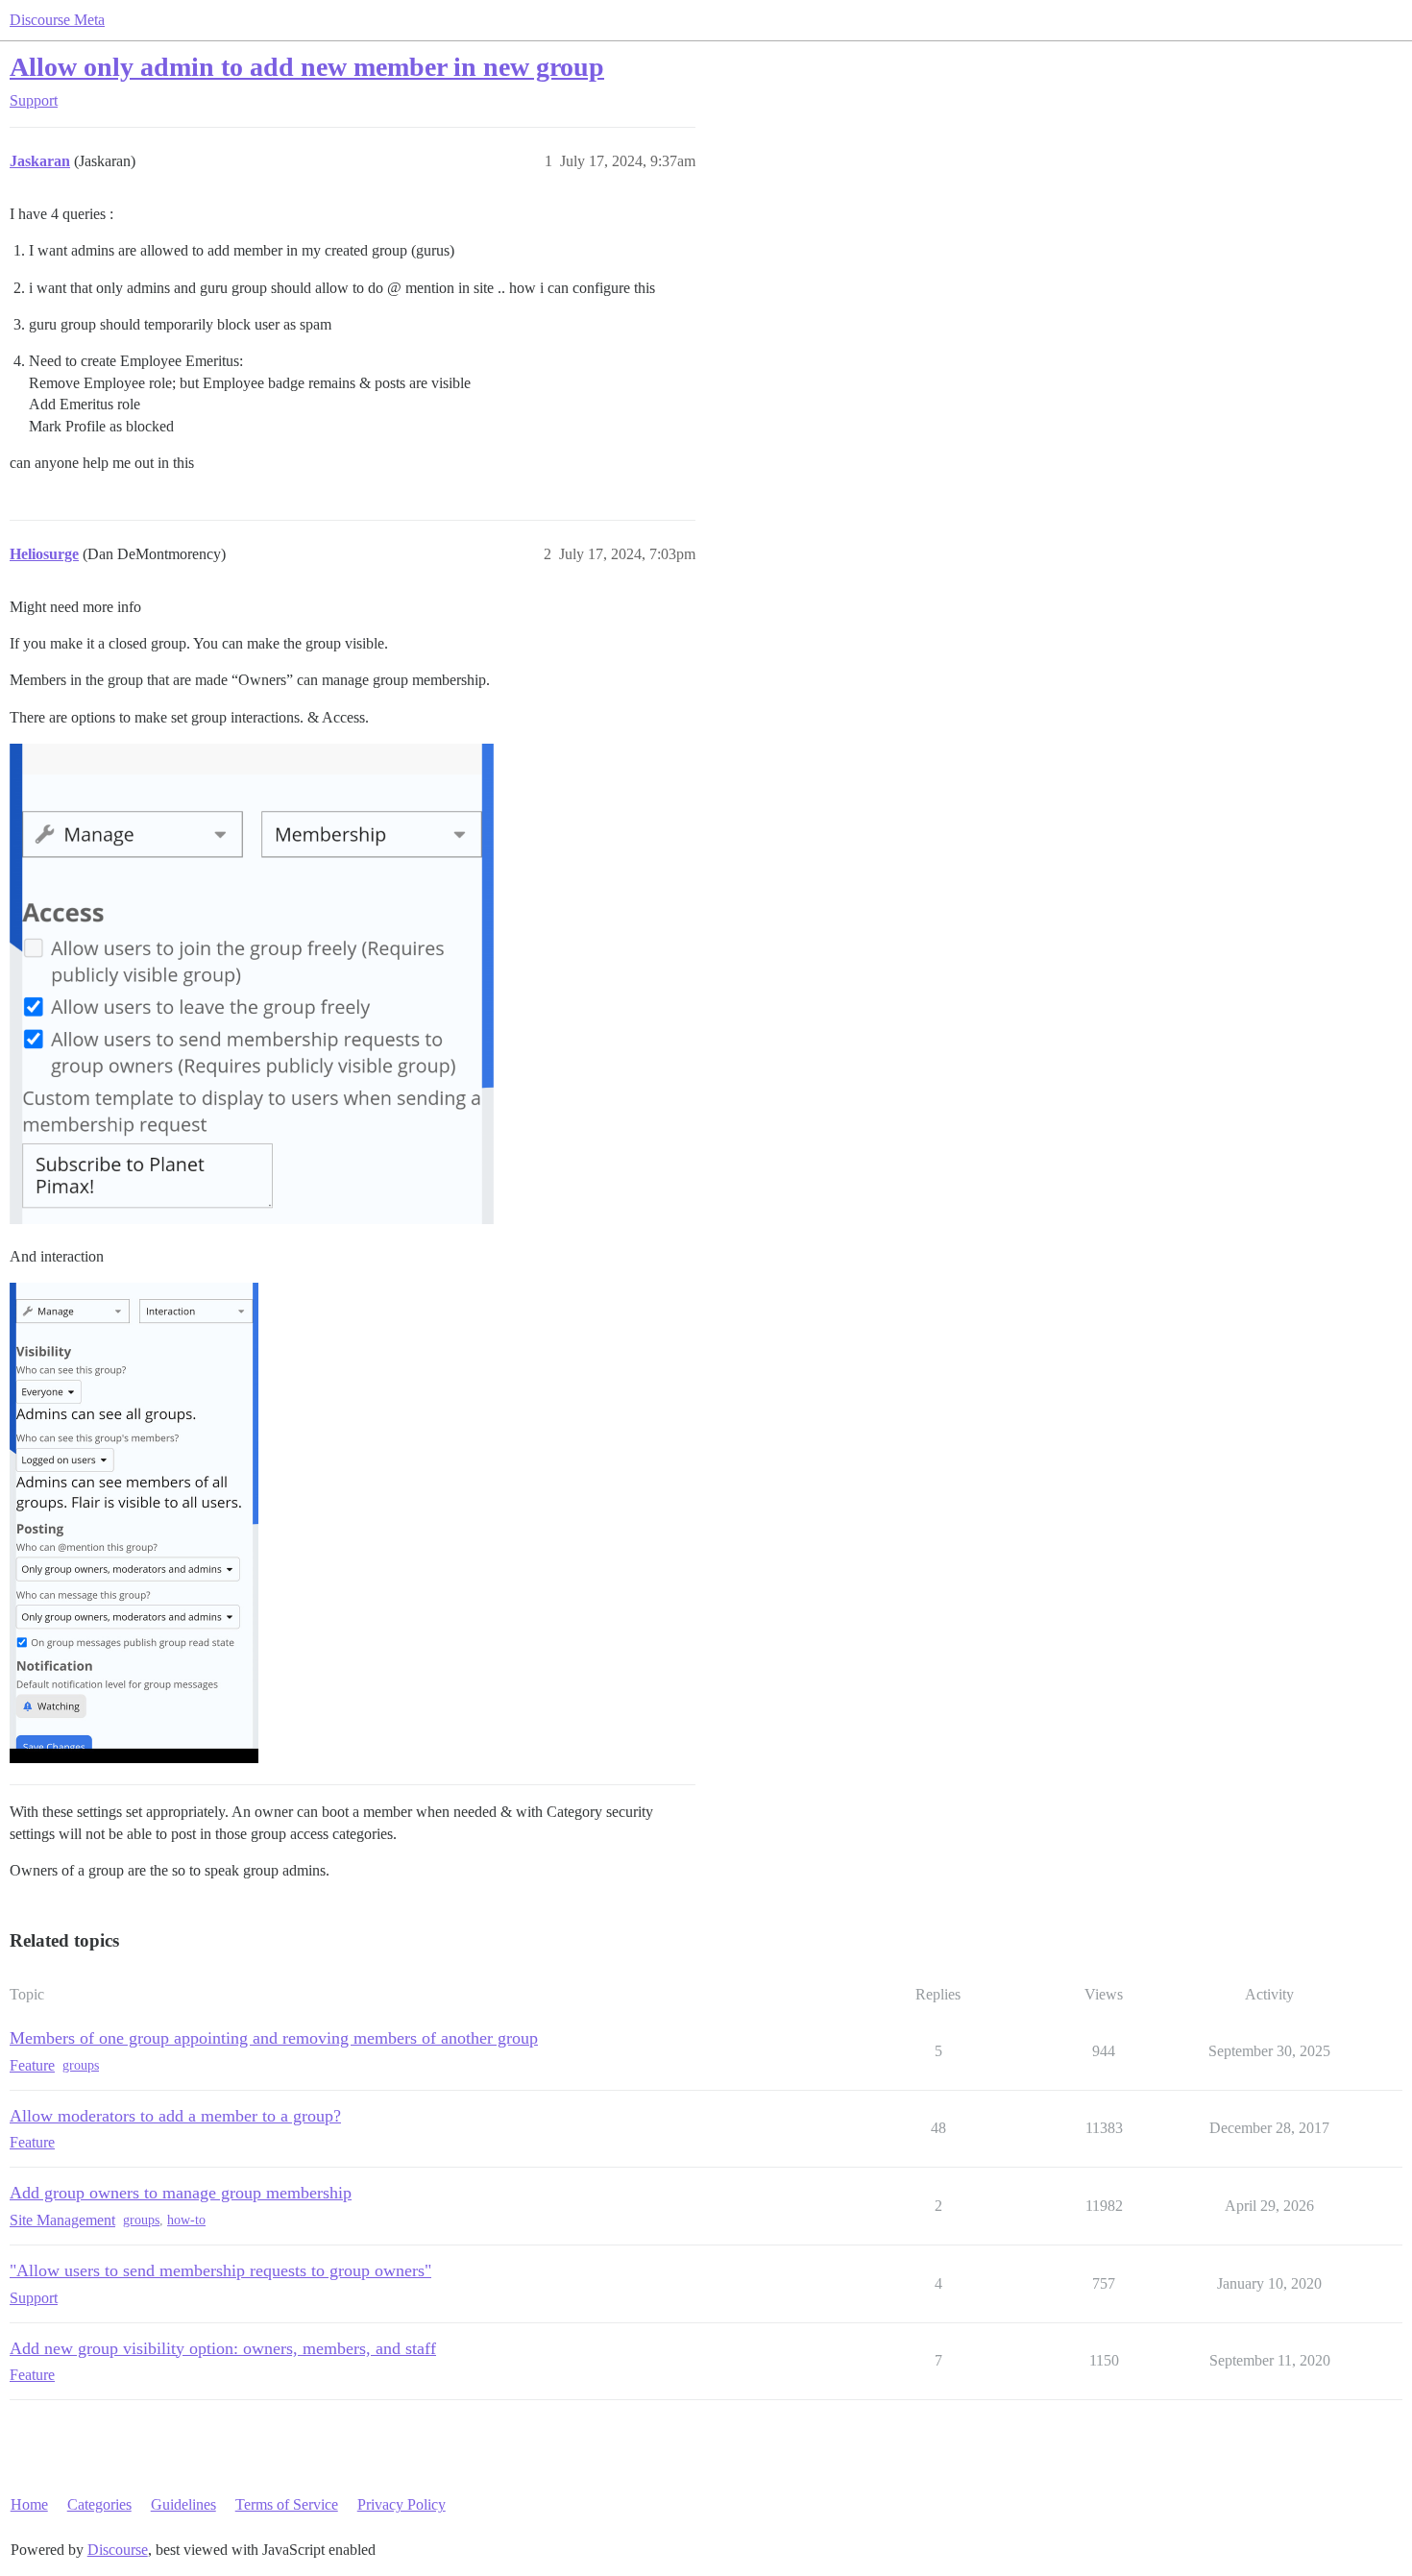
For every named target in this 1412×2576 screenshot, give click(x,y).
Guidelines (183, 2504)
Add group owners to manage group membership (181, 2193)
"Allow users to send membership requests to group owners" (220, 2270)
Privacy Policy (402, 2504)
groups (81, 2065)
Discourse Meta (57, 20)
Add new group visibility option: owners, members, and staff (223, 2348)
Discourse (118, 2550)
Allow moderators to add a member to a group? (175, 2116)
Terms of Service (287, 2504)
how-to (186, 2220)
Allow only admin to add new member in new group (307, 67)
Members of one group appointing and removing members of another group (274, 2038)
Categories (99, 2504)
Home (29, 2504)
